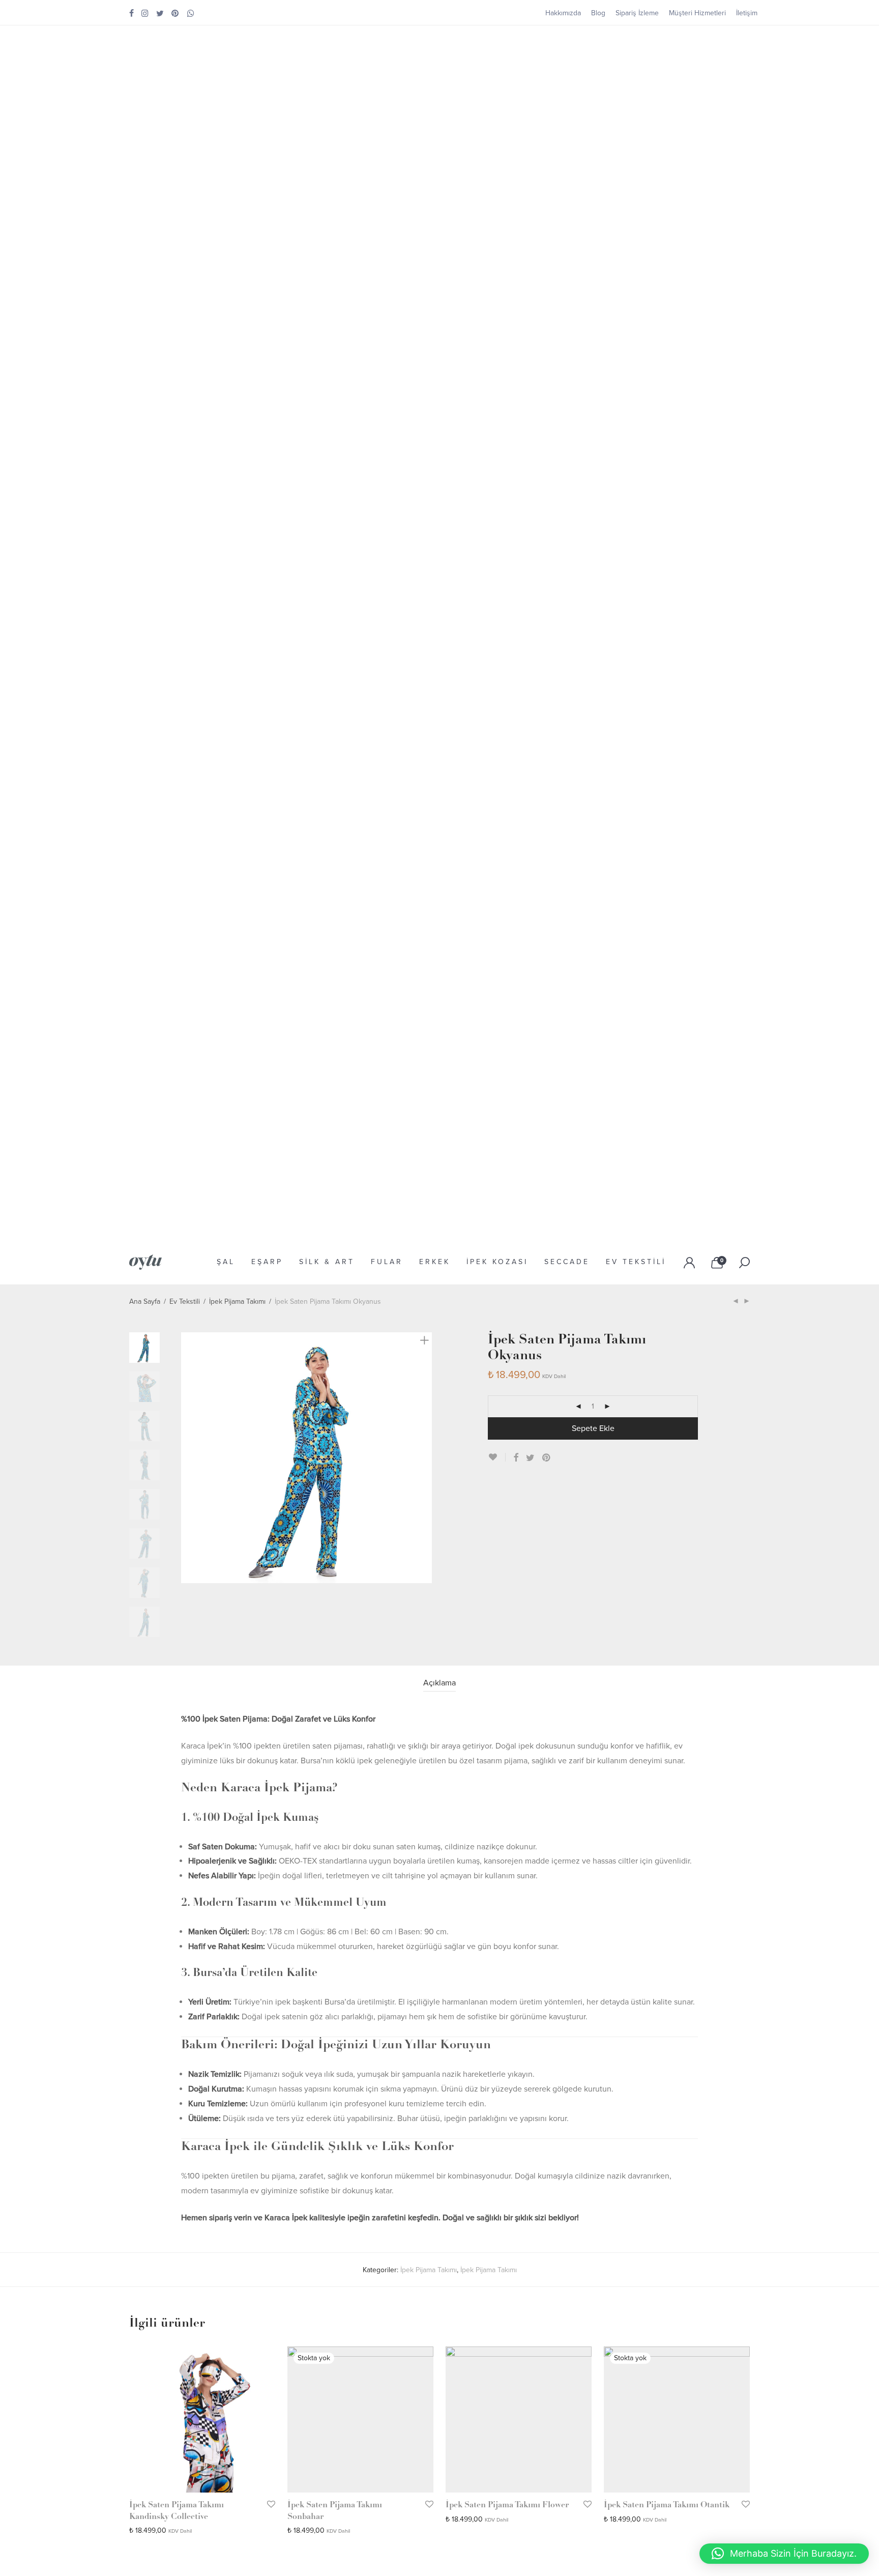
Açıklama (439, 1683)
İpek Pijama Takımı (237, 1301)
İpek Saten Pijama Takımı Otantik (667, 2505)
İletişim (747, 13)
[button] (784, 2554)
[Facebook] (131, 13)
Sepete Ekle (593, 1428)
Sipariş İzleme (637, 13)
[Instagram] (145, 13)
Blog (598, 13)
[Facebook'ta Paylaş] (516, 1458)
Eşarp (267, 1262)
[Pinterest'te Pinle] (547, 1458)
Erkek (435, 1262)
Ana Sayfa (145, 1301)
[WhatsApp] (191, 13)
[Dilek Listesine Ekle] (497, 1457)
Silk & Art (327, 1262)
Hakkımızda (563, 13)
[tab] (439, 1683)
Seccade (567, 1262)
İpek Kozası (497, 1262)
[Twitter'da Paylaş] (530, 1458)
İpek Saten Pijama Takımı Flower (507, 2505)
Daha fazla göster (152, 2530)
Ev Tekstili (636, 1262)
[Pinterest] (175, 13)
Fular (387, 1262)
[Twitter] (160, 13)
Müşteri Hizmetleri (697, 13)
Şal (226, 1262)
